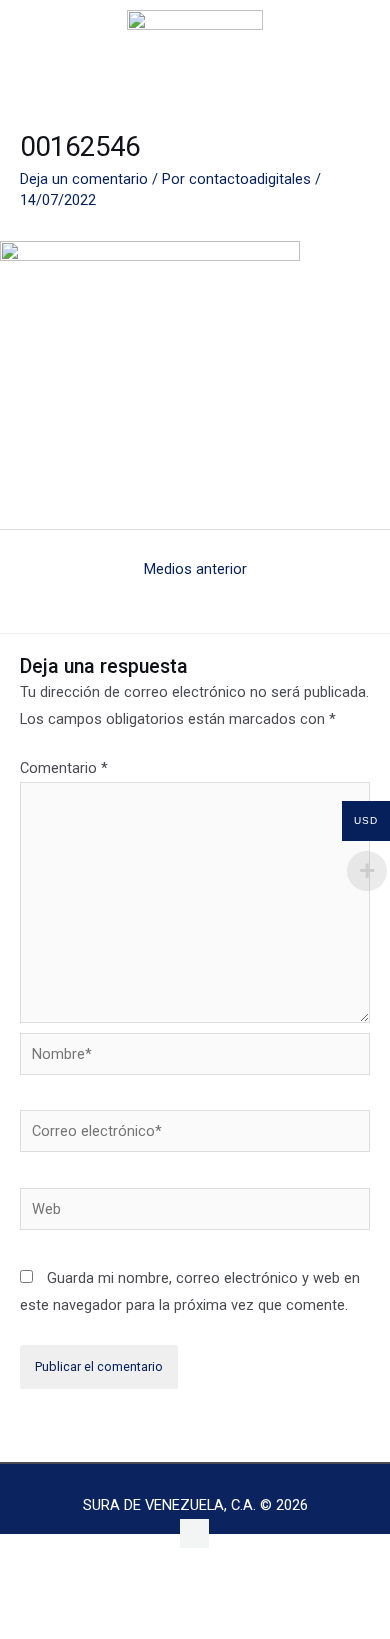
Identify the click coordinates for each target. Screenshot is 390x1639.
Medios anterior (195, 569)
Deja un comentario (84, 179)
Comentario (64, 768)
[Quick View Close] (45, 1586)
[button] (58, 36)
